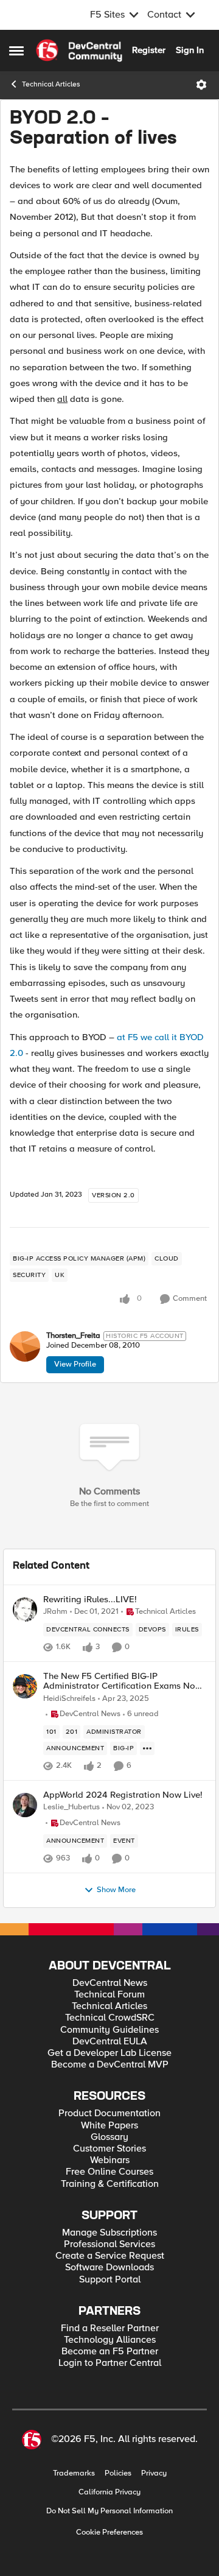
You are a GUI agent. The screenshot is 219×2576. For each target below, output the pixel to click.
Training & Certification (110, 2184)
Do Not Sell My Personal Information (109, 2511)
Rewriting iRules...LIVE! (90, 1599)
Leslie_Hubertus (71, 1807)
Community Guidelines (109, 2030)
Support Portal (110, 2280)
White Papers (109, 2126)
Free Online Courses (109, 2172)
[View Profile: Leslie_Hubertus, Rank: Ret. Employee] (25, 1805)
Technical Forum (109, 1995)
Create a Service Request (110, 2256)
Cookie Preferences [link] (109, 2532)
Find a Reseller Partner (110, 2328)
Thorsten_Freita (73, 1336)
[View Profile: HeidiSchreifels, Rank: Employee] (25, 1686)
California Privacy (109, 2492)
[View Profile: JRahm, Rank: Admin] (25, 1610)
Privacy (154, 2473)
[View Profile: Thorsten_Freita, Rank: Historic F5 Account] (25, 1346)
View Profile (75, 1364)
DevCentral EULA (110, 2042)
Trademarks (74, 2473)
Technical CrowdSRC (110, 2018)
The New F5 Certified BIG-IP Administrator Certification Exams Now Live (123, 1681)
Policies (118, 2473)
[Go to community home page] (79, 51)
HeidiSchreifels (69, 1699)
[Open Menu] (201, 85)
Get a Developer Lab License (109, 2053)
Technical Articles (51, 84)
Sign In (190, 50)
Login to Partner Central (110, 2363)
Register (149, 50)
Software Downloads (109, 2268)
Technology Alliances (110, 2340)
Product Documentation (109, 2113)
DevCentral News (110, 1983)
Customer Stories (109, 2149)
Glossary (109, 2137)
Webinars (110, 2160)
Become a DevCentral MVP (110, 2065)
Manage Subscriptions (109, 2233)
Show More (116, 1890)
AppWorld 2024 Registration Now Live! (123, 1795)
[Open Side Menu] (16, 51)
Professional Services (109, 2244)
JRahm (55, 1612)
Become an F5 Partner (110, 2352)
